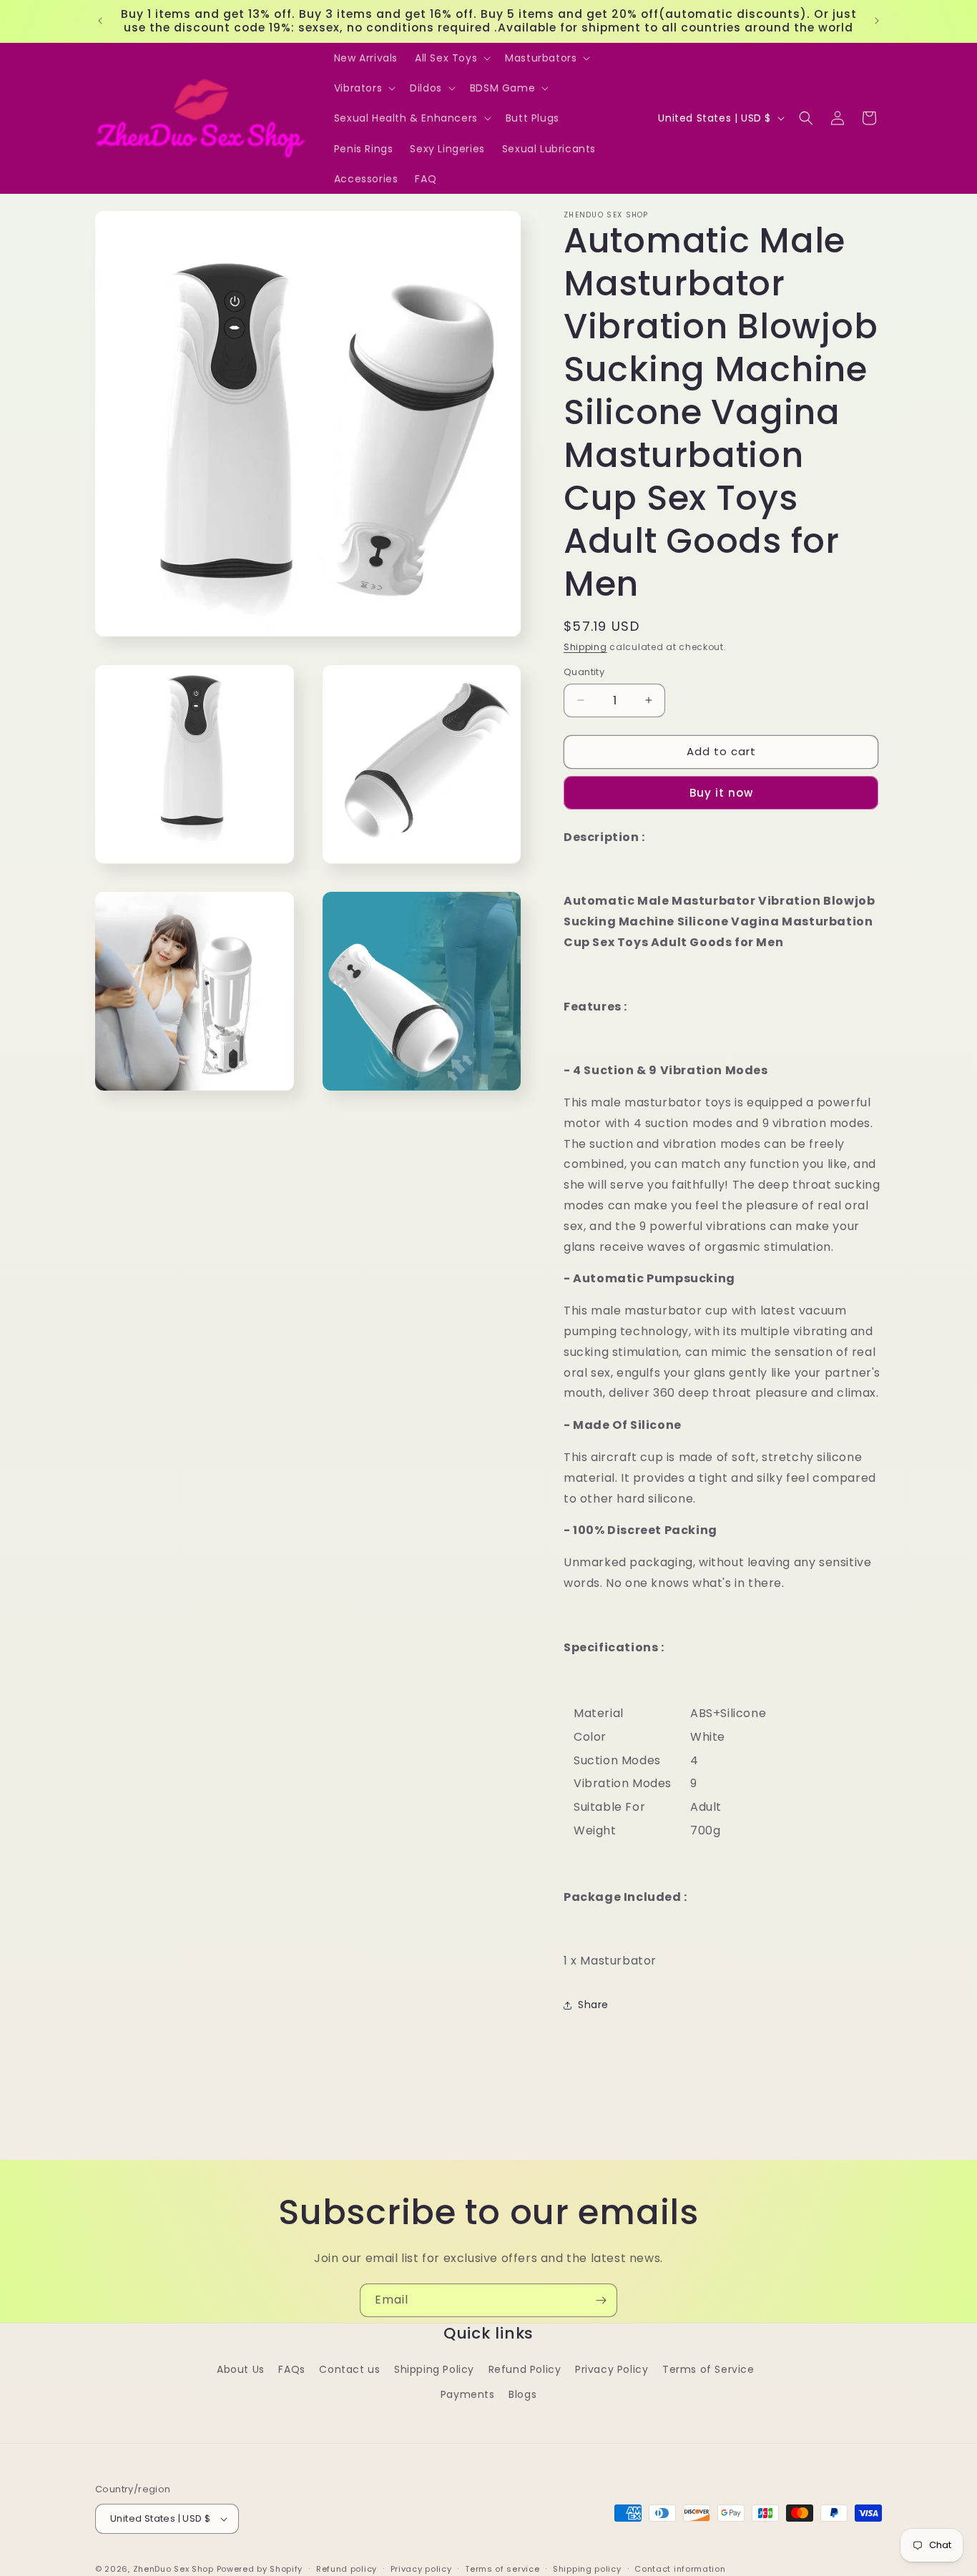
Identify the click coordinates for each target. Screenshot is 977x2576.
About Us (241, 2369)
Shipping (585, 647)
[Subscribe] (601, 2300)
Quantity (584, 672)
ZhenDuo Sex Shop (173, 2569)
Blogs (522, 2394)
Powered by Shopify (260, 2569)
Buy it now (721, 793)
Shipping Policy (434, 2369)
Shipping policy (587, 2568)
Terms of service (502, 2568)
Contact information (680, 2568)
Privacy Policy (612, 2369)
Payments (468, 2394)
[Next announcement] (877, 21)
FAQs (291, 2369)
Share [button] (593, 2005)
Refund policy (347, 2568)
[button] (451, 58)
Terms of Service (708, 2369)
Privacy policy (421, 2568)
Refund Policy (525, 2369)
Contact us (349, 2369)
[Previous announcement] (100, 21)
